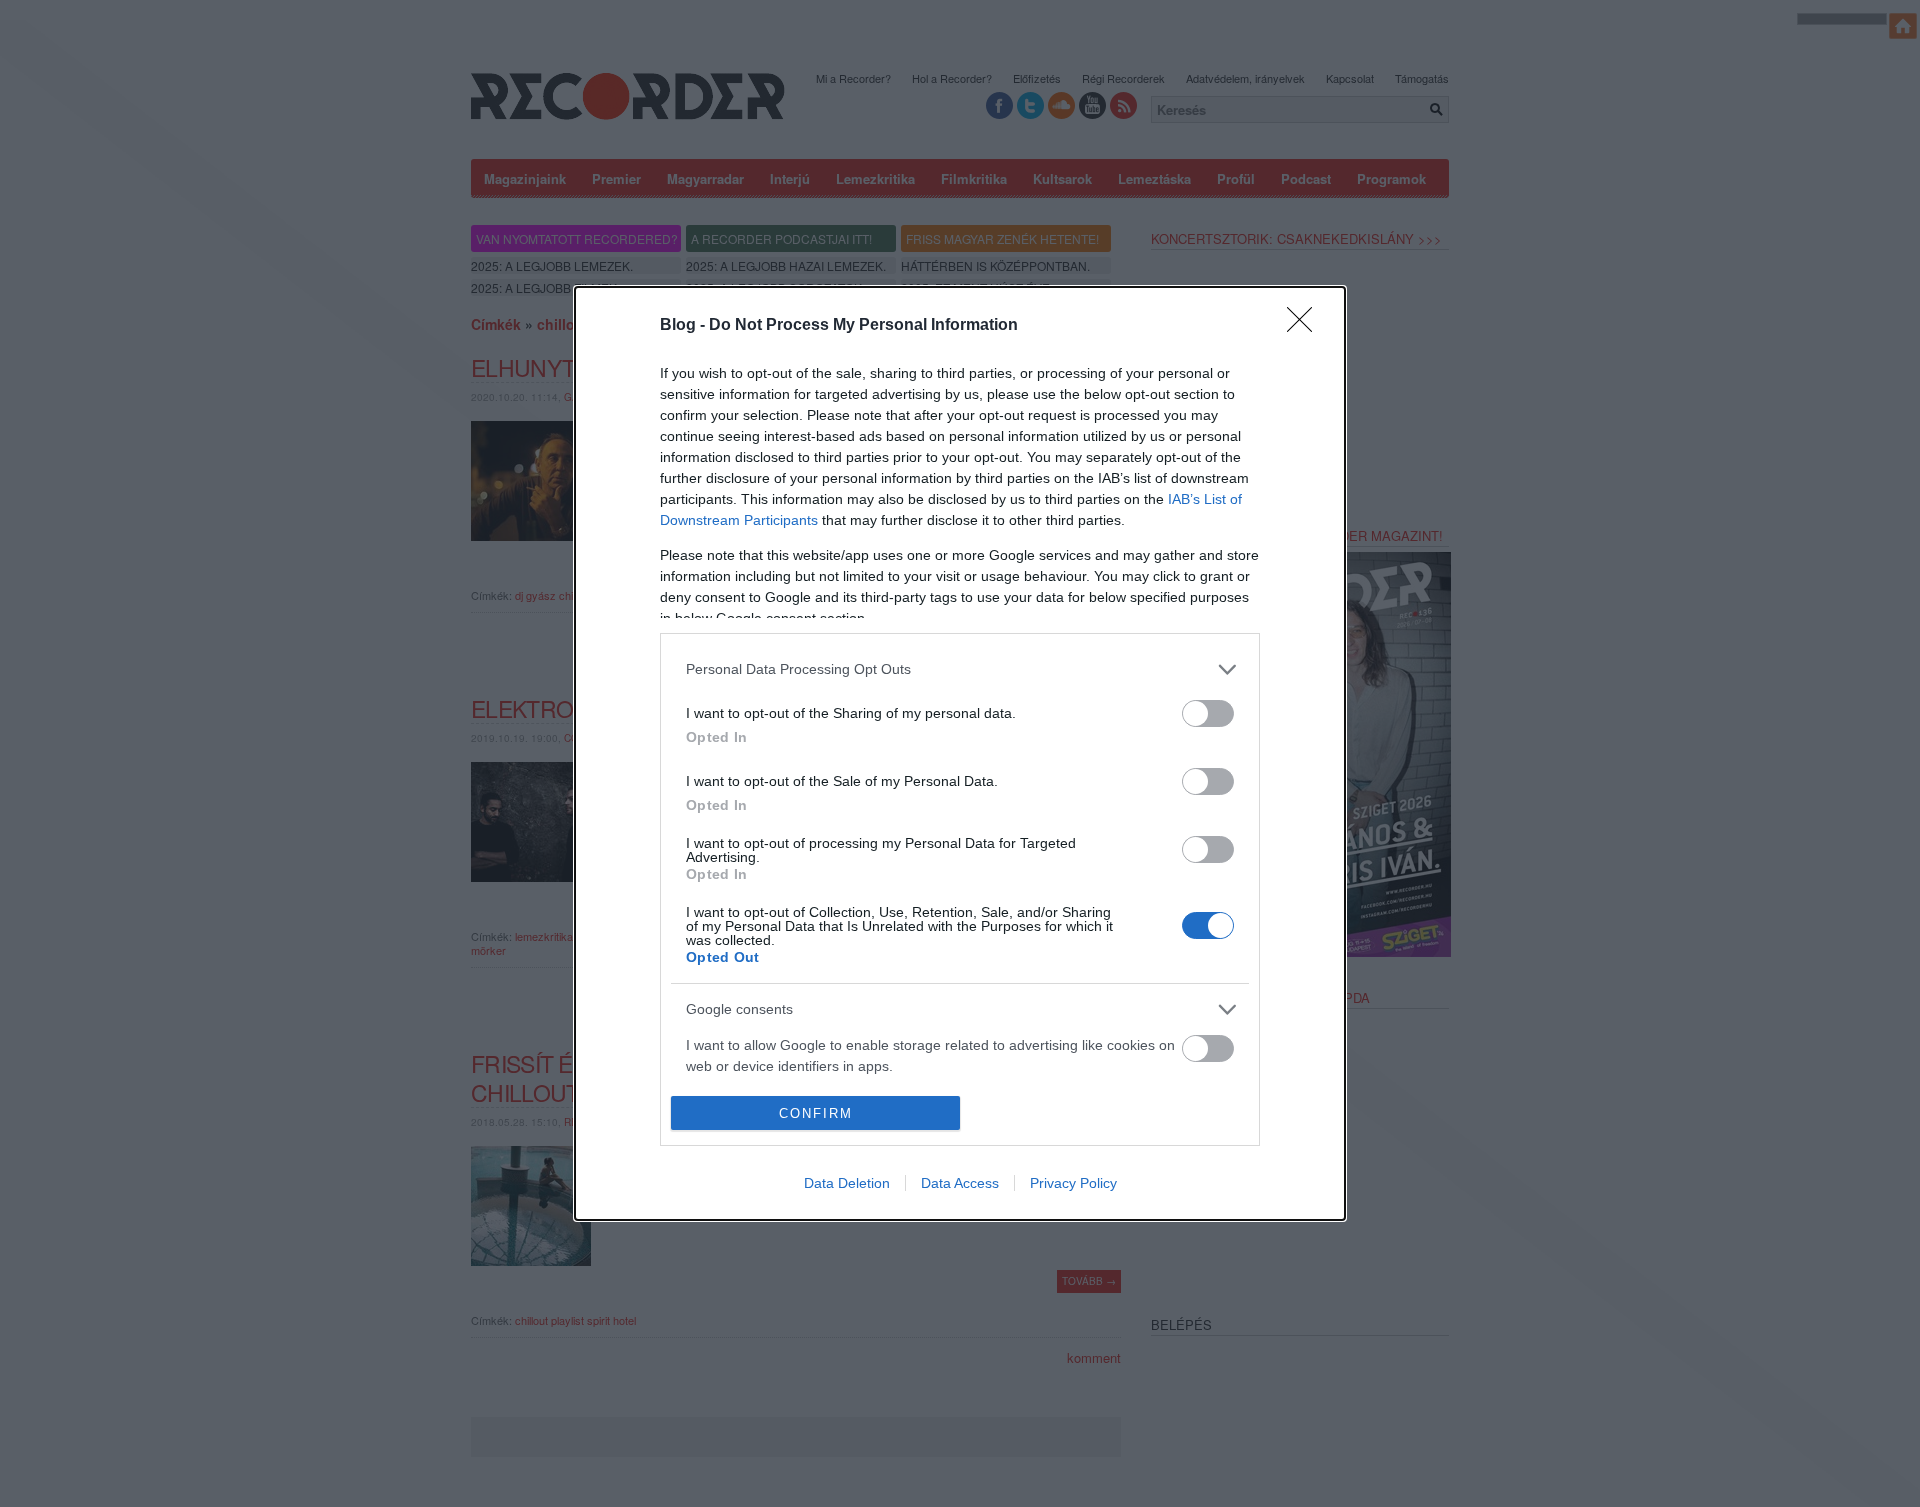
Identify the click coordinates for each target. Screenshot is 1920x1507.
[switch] (1208, 713)
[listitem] (960, 669)
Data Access (960, 1183)
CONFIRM (816, 1113)
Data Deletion (847, 1183)
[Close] (1306, 326)
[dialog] (960, 753)
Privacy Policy (1073, 1183)
